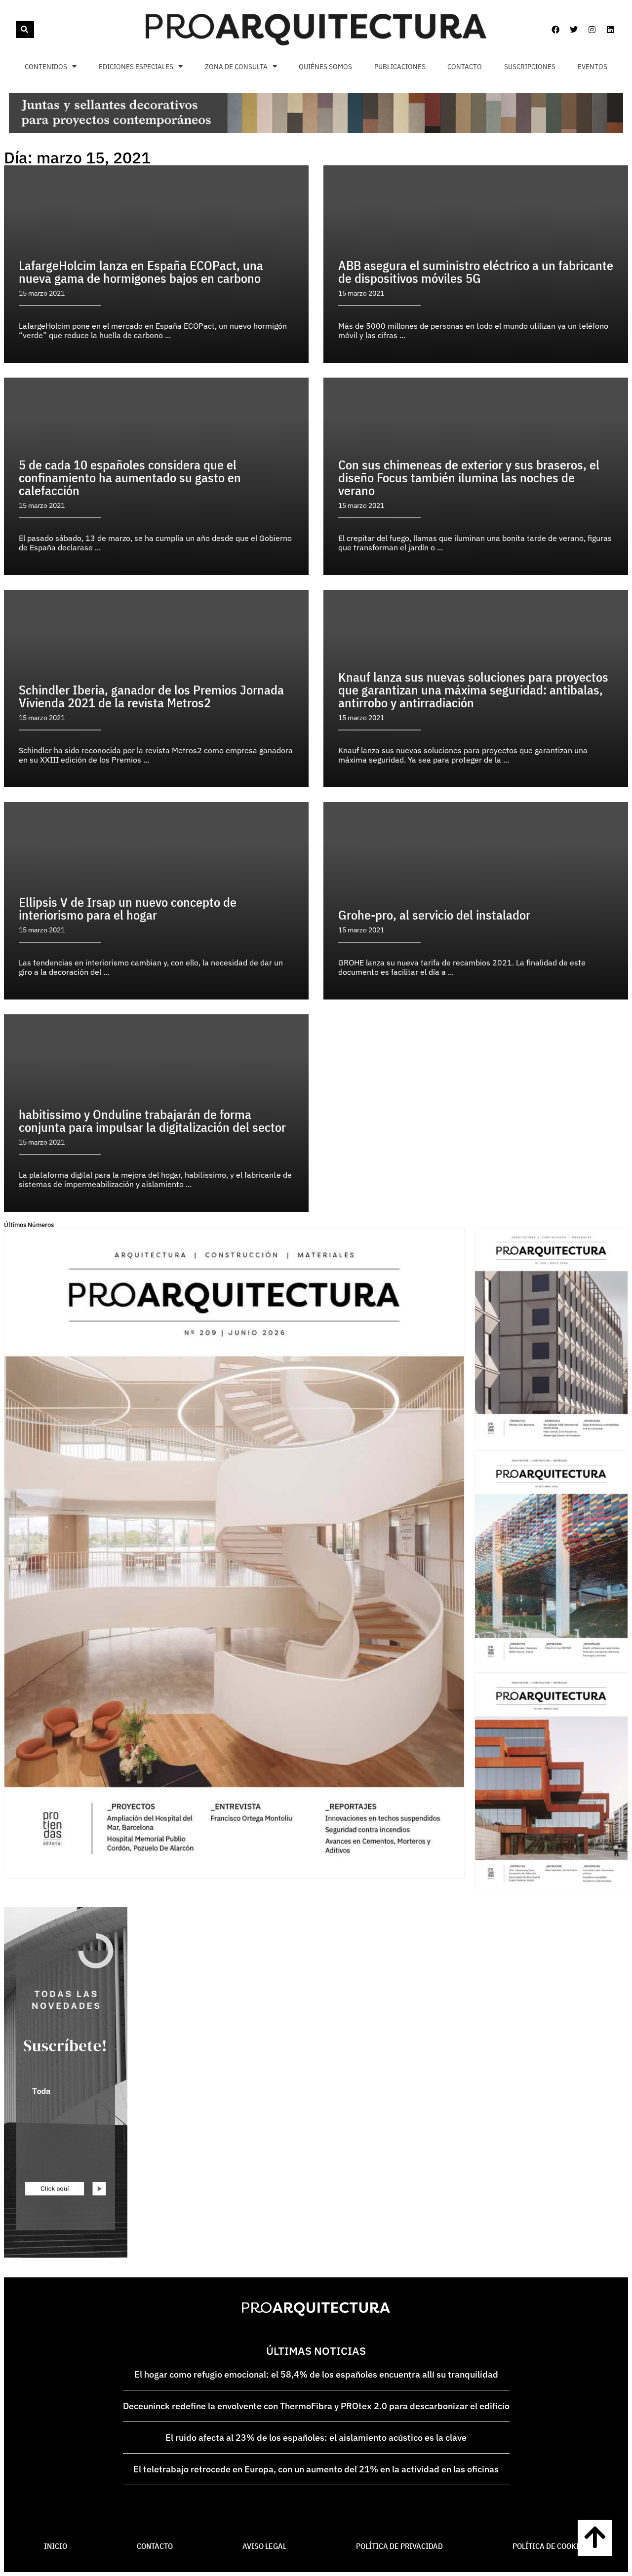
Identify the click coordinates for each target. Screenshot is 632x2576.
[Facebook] (555, 30)
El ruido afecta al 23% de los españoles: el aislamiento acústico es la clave (316, 2438)
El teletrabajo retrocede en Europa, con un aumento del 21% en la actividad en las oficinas (316, 2469)
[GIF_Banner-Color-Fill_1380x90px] (316, 130)
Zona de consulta (236, 66)
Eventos (592, 66)
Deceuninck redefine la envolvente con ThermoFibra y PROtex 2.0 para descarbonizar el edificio (316, 2406)
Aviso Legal (264, 2546)
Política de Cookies (550, 2546)
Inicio (56, 2546)
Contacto (465, 66)
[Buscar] (25, 29)
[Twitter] (574, 30)
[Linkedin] (610, 30)
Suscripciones (530, 66)
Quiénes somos (325, 66)
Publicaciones (400, 66)
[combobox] (15, 29)
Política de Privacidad (399, 2546)
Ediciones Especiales (136, 66)
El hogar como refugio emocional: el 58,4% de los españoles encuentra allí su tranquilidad (316, 2374)
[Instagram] (592, 30)
